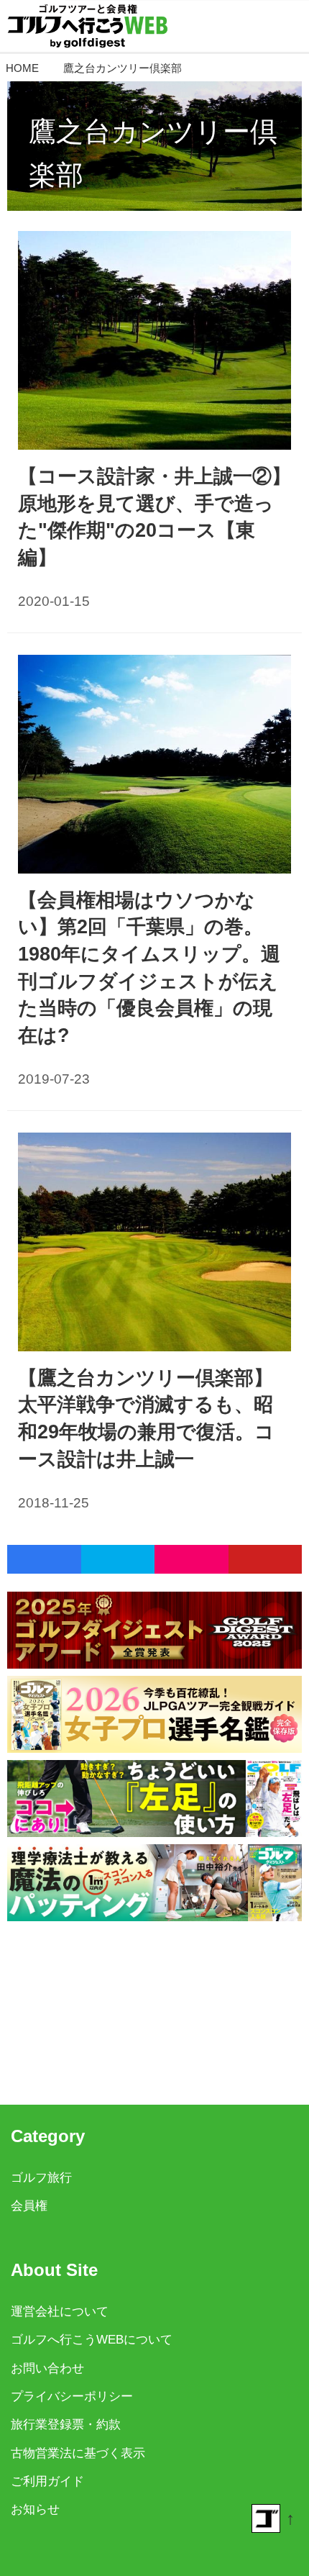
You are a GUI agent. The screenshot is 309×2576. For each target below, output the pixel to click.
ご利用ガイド (47, 2481)
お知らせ (35, 2509)
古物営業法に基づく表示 (78, 2453)
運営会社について (60, 2312)
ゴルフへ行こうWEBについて (92, 2340)
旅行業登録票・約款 (66, 2425)
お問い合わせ (47, 2368)
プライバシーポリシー (72, 2396)
